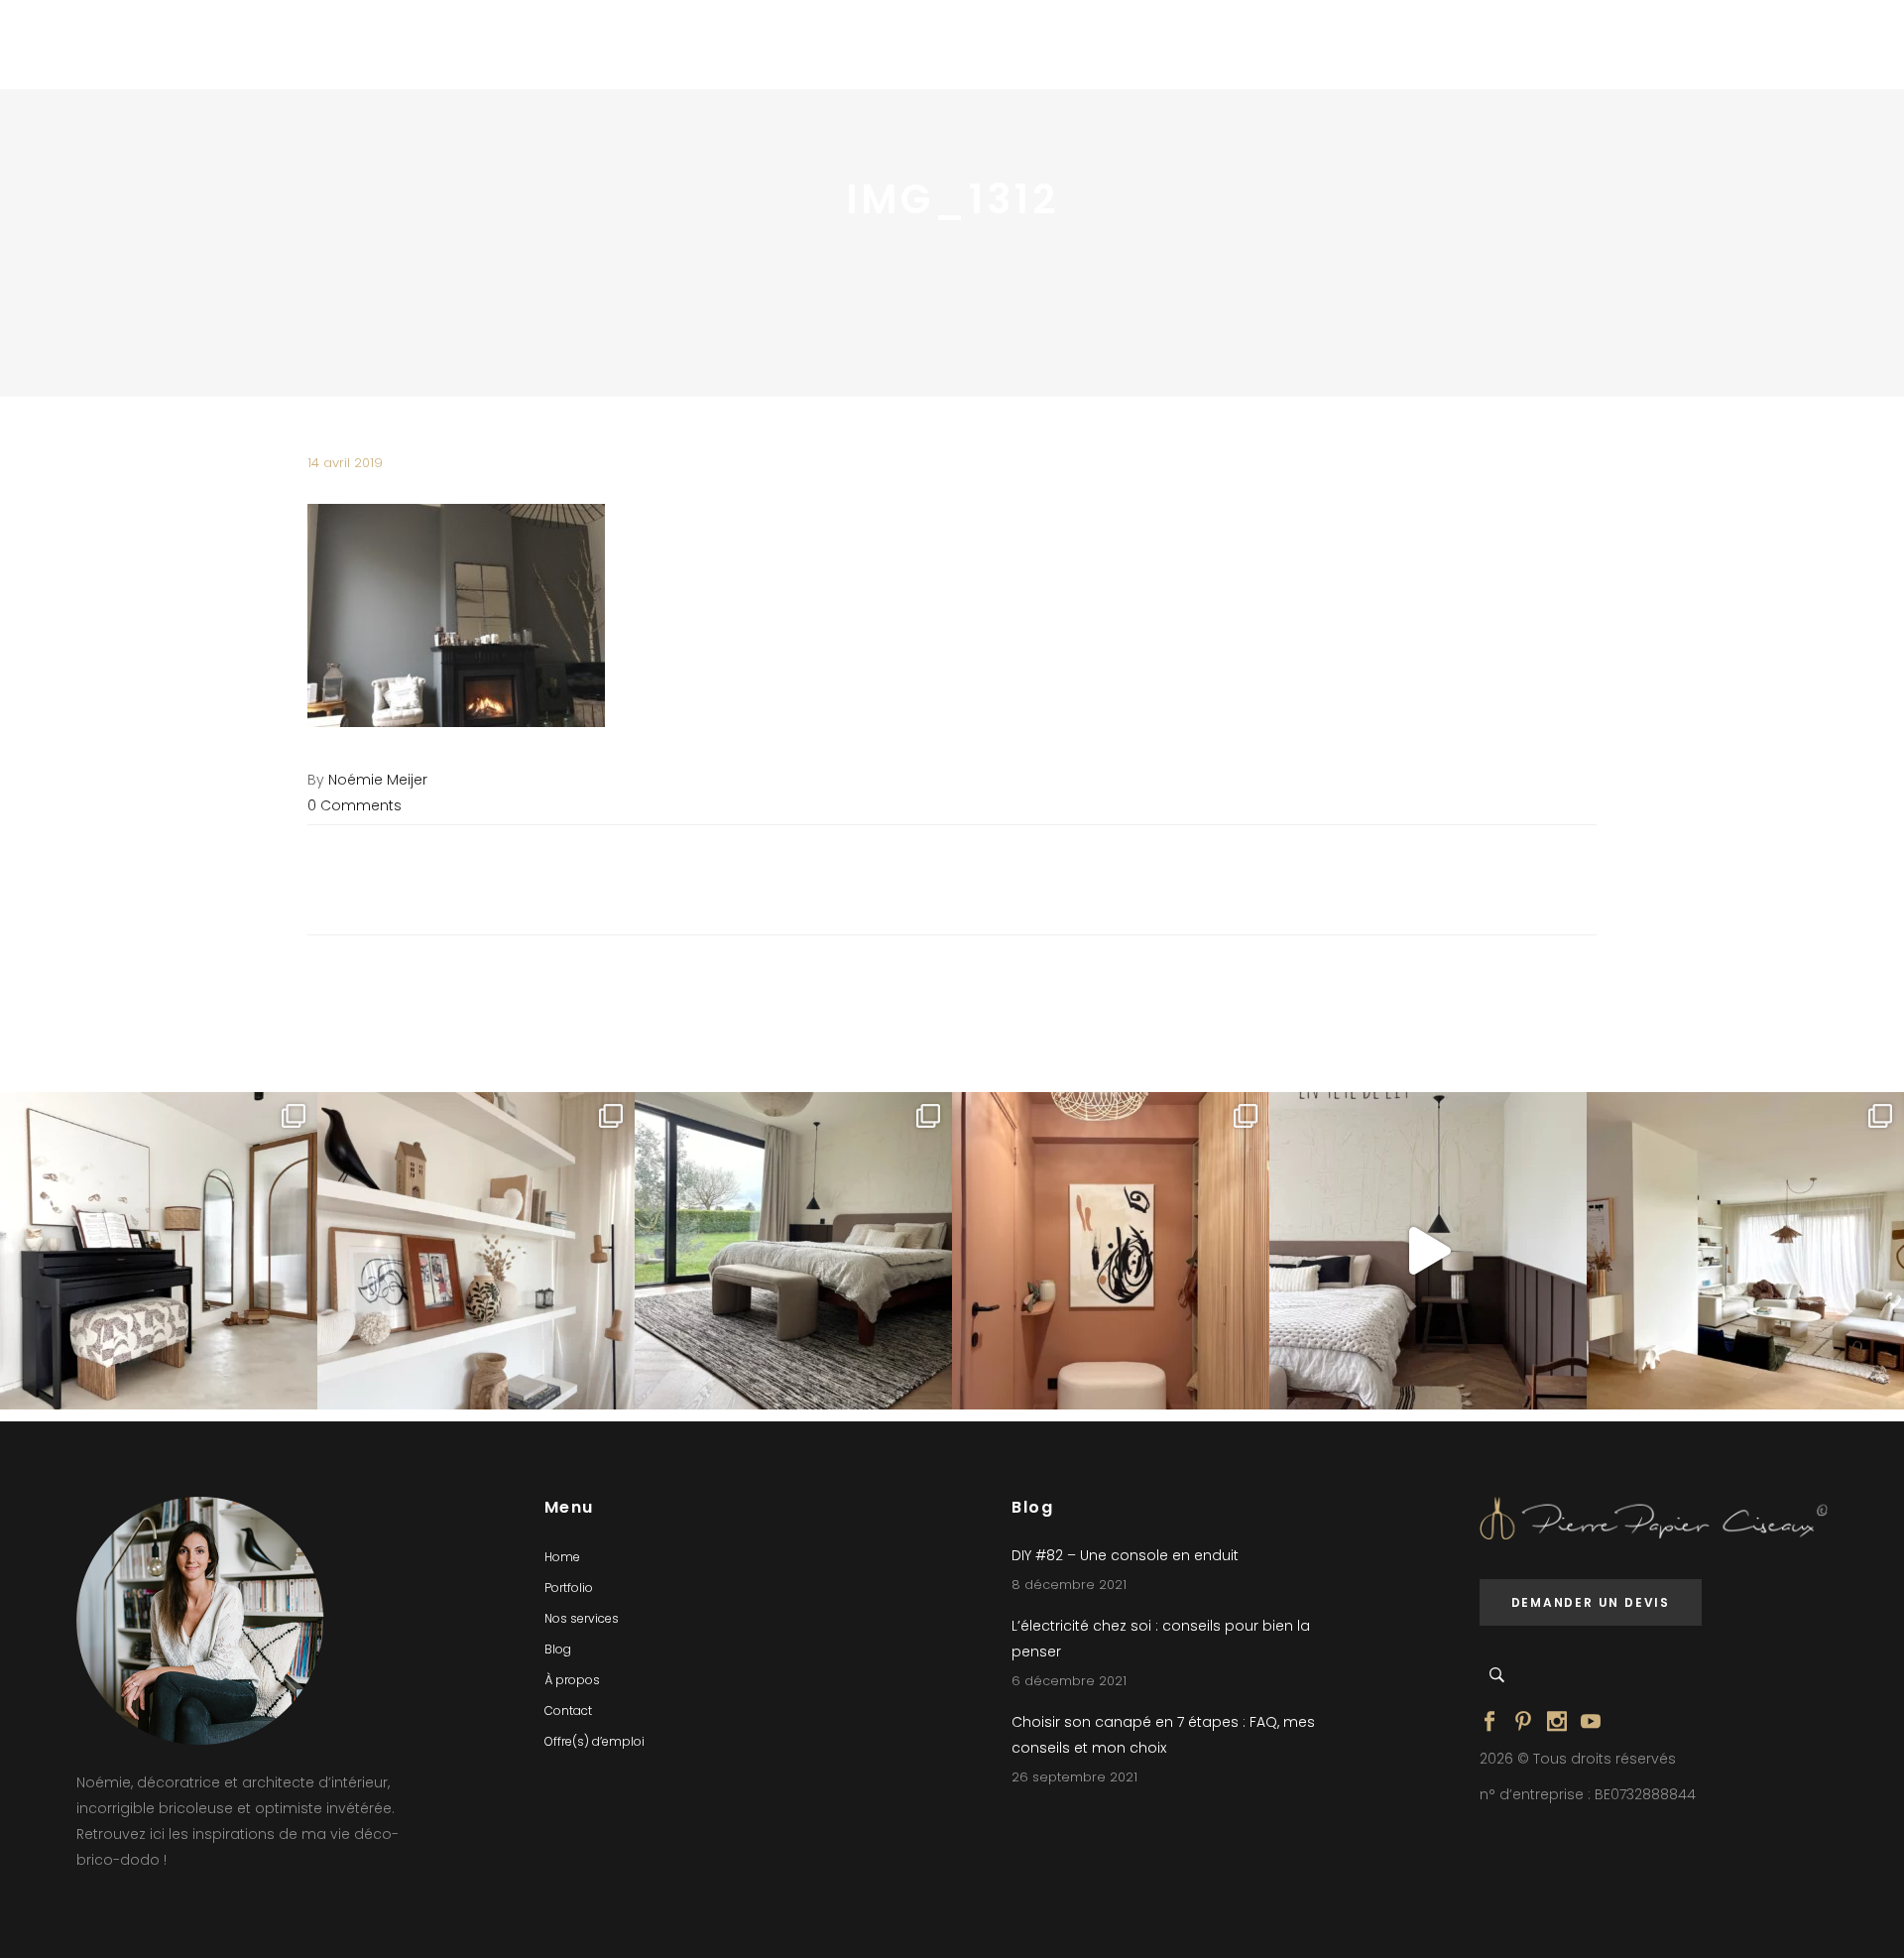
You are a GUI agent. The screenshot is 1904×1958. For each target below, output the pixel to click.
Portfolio (569, 1588)
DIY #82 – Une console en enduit (1125, 1555)
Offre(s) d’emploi (595, 1741)
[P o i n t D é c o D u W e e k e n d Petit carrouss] (1745, 1251)
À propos (572, 1680)
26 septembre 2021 (1074, 1777)
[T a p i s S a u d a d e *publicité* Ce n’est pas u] (793, 1251)
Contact (568, 1711)
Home (562, 1557)
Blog (558, 1649)
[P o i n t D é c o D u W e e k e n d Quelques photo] (1111, 1251)
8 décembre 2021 (1069, 1585)
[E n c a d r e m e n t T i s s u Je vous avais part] (476, 1251)
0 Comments (355, 805)
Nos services (582, 1618)
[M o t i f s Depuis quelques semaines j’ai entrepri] (159, 1251)
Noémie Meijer (378, 780)
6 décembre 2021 (1069, 1681)
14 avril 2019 (345, 463)
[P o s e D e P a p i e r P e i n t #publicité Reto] (1428, 1251)
